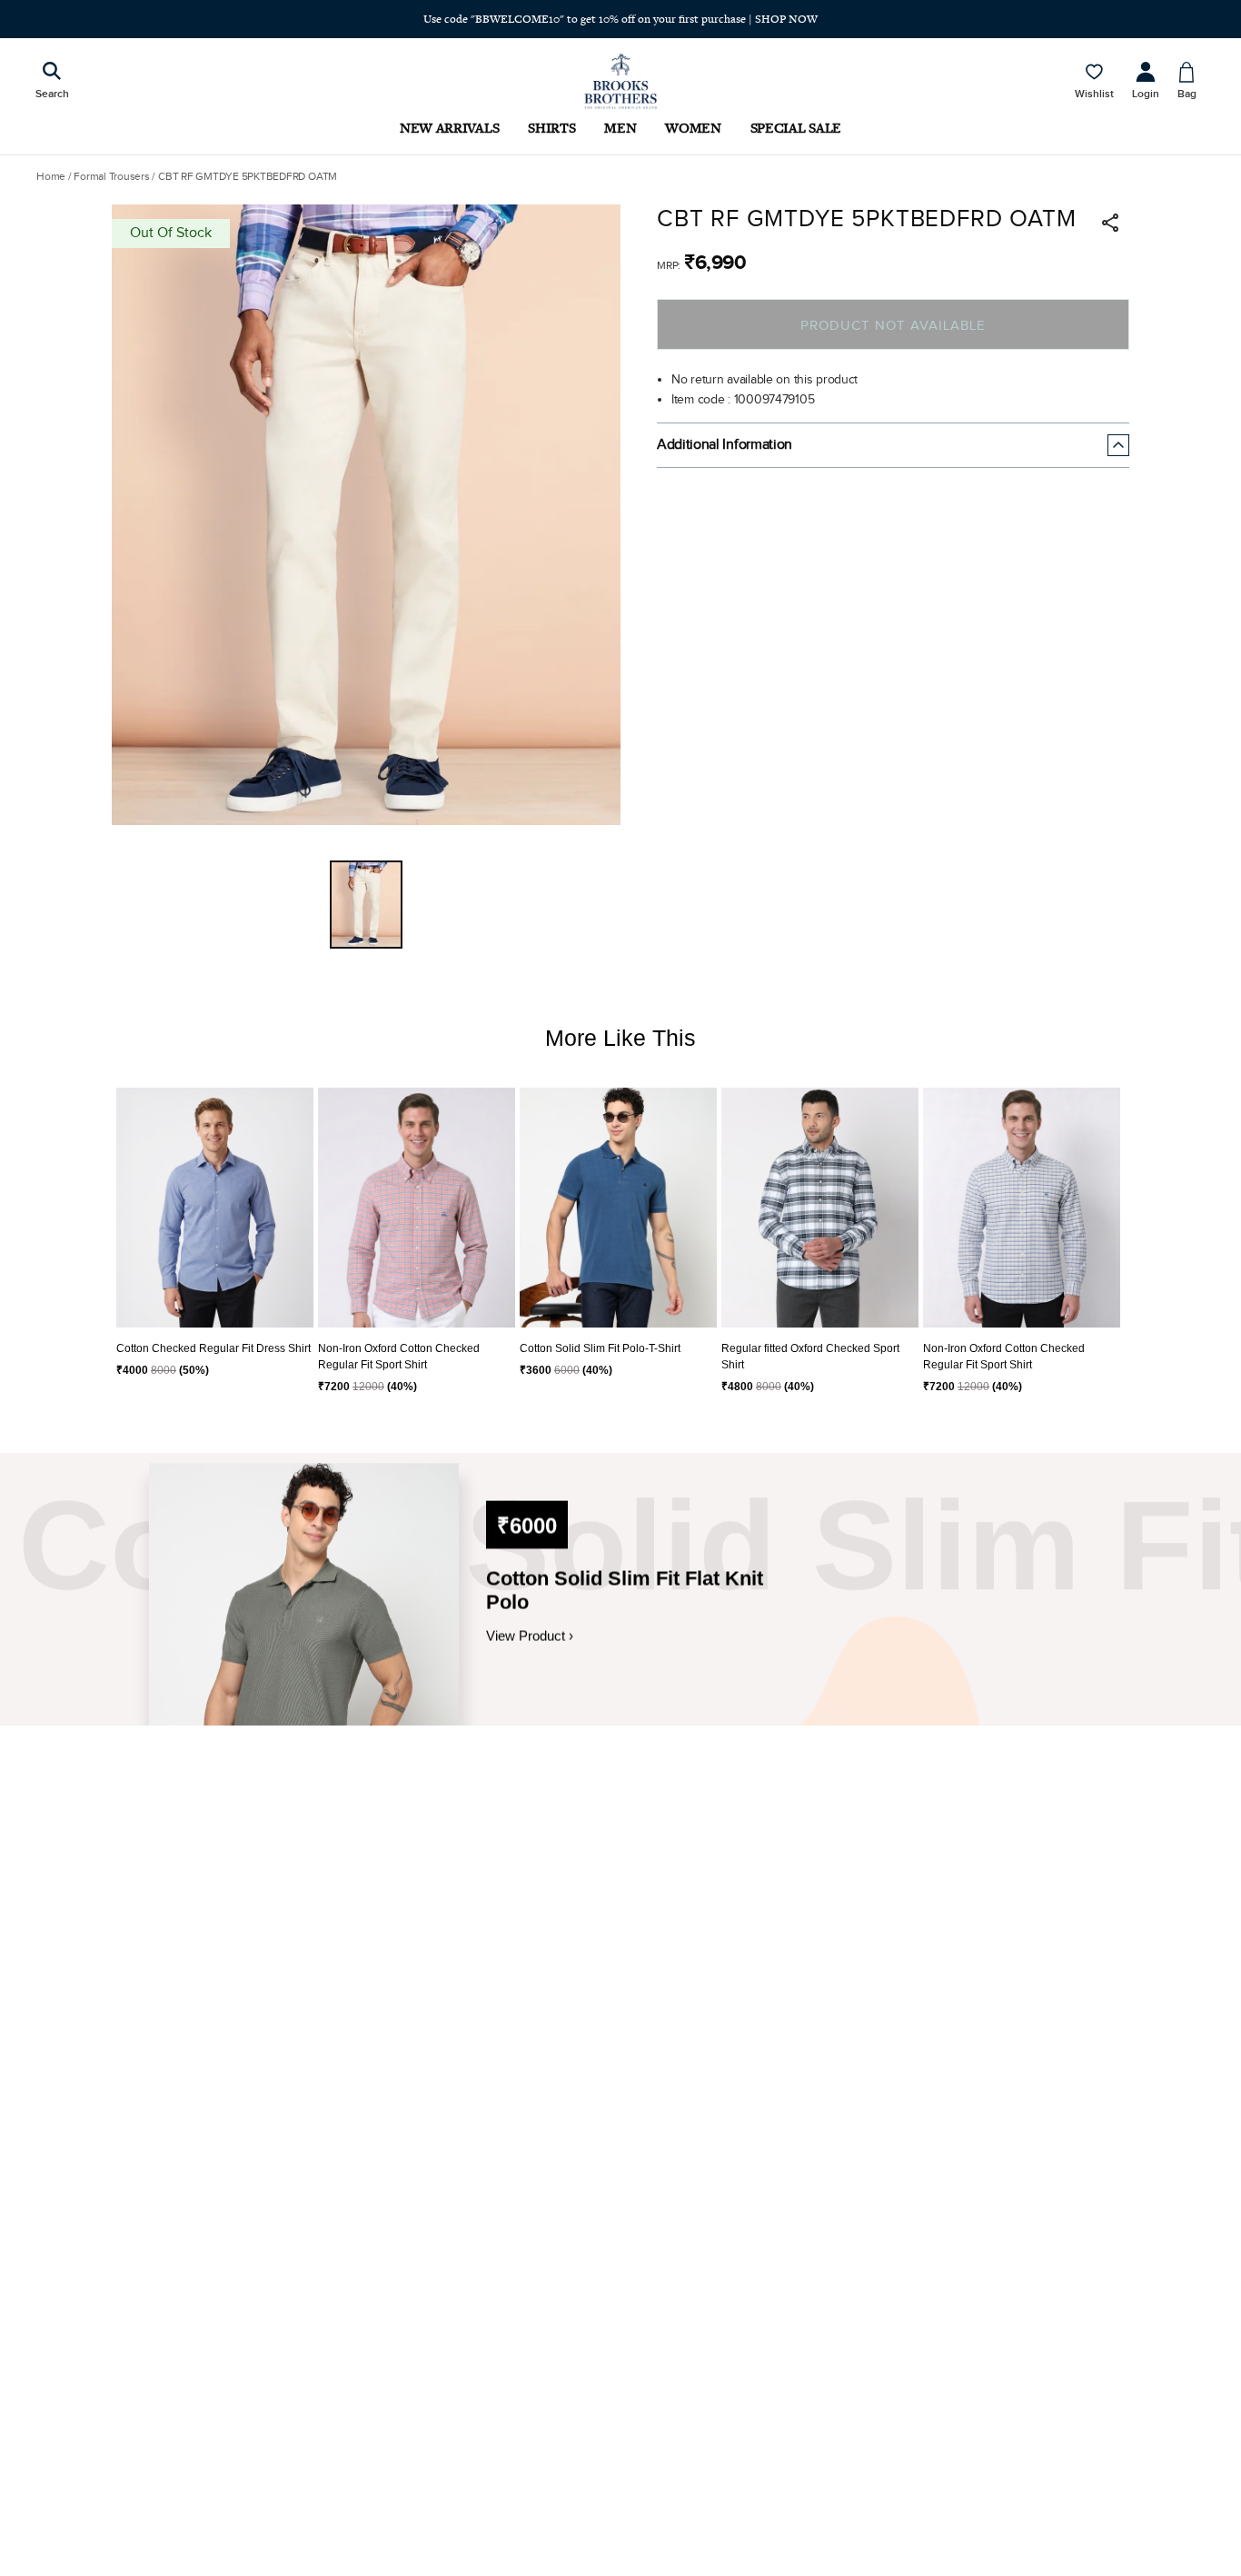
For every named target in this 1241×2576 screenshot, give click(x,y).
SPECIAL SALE (796, 128)
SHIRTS (551, 128)
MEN (620, 128)
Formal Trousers (111, 176)
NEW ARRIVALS (449, 128)
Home (51, 176)
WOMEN (693, 128)
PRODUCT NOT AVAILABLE (893, 326)
